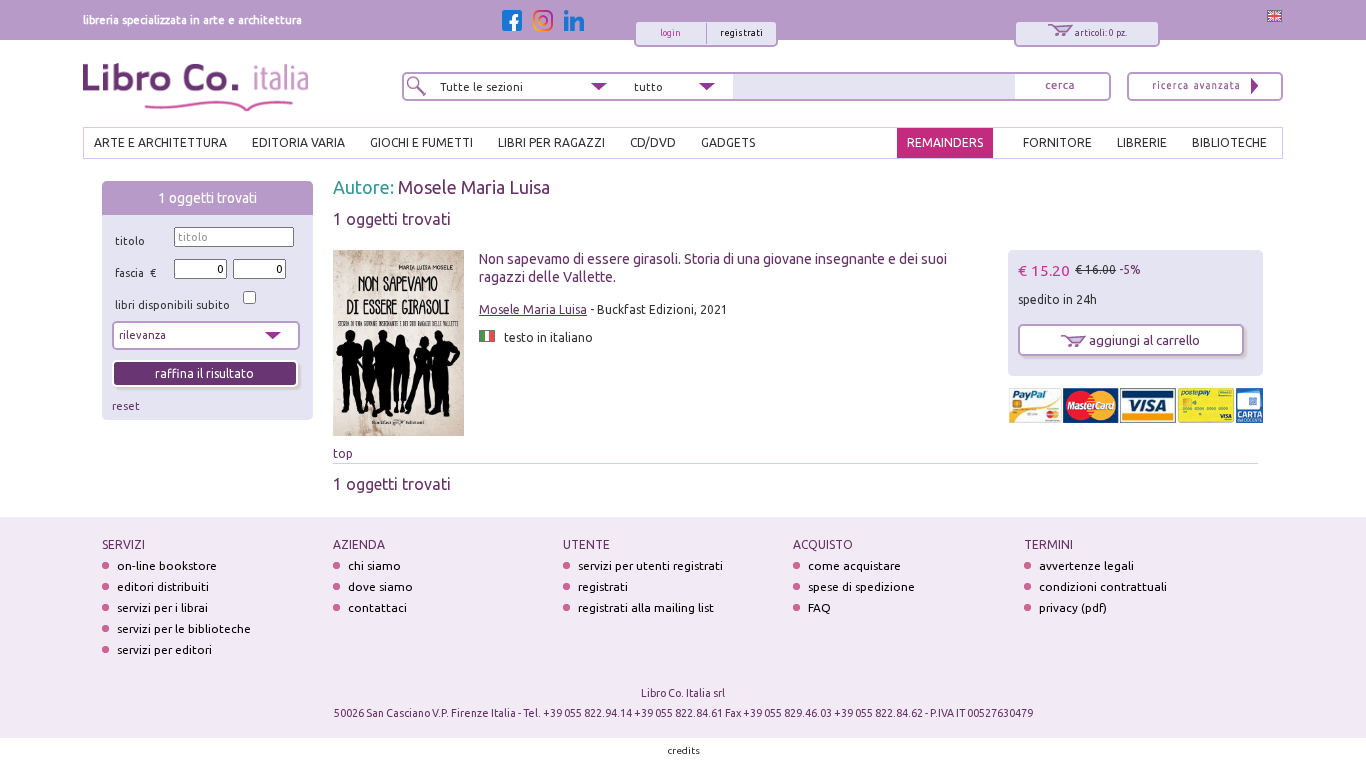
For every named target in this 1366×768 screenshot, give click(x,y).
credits (684, 750)
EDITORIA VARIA (298, 142)
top (343, 453)
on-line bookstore (167, 565)
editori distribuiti (163, 586)
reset (126, 406)
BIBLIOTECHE (1229, 142)
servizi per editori (164, 649)
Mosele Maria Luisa (474, 187)
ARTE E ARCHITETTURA (160, 142)
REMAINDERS (945, 142)
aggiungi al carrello (1143, 340)
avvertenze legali (1086, 565)
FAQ (819, 607)
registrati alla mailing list (646, 607)
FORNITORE (1057, 142)
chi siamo (374, 565)
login (670, 33)
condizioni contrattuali (1103, 586)
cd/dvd (653, 142)
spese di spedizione (861, 586)
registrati (741, 33)
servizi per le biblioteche (184, 628)
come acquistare (854, 565)
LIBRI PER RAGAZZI (551, 142)
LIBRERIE (1142, 142)
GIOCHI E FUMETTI (421, 142)
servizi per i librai (162, 607)
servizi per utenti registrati (650, 565)
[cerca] (1060, 86)
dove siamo (380, 586)
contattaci (377, 607)
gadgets (728, 142)
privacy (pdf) (1073, 607)
